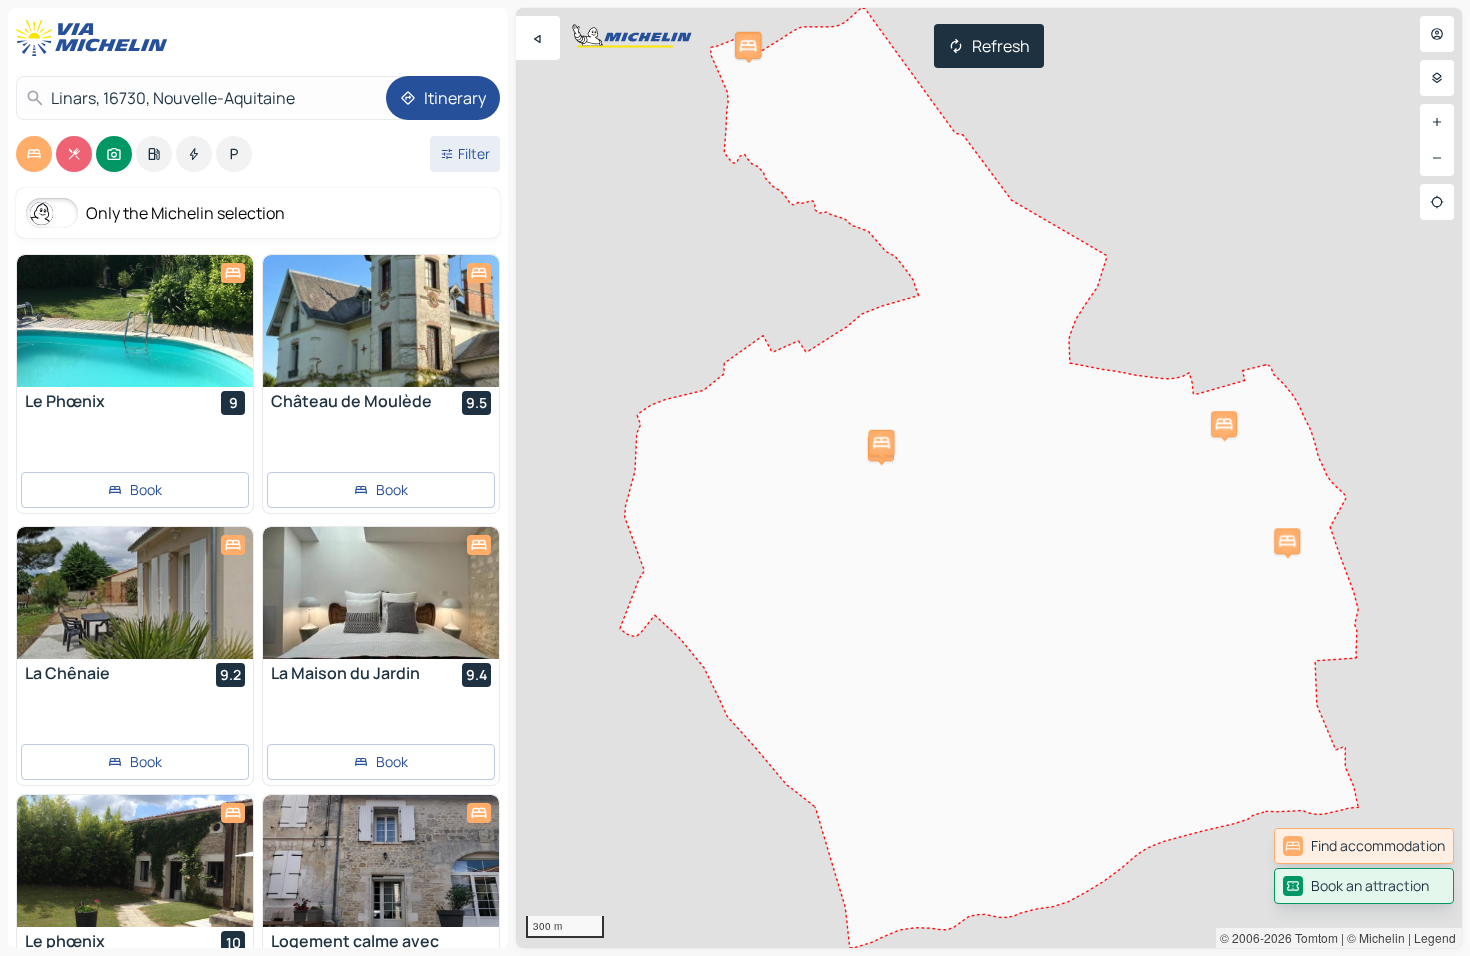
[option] (34, 154)
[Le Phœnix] (135, 321)
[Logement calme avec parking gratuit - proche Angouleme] (381, 861)
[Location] (1437, 202)
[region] (989, 478)
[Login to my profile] (1437, 34)
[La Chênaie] (135, 593)
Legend (1435, 937)
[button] (1287, 541)
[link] (1364, 846)
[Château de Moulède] (381, 321)
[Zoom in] (1437, 122)
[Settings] (1437, 78)
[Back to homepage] (96, 38)
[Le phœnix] (135, 861)
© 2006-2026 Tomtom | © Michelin (1312, 937)
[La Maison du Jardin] (381, 593)
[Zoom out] (1437, 158)
